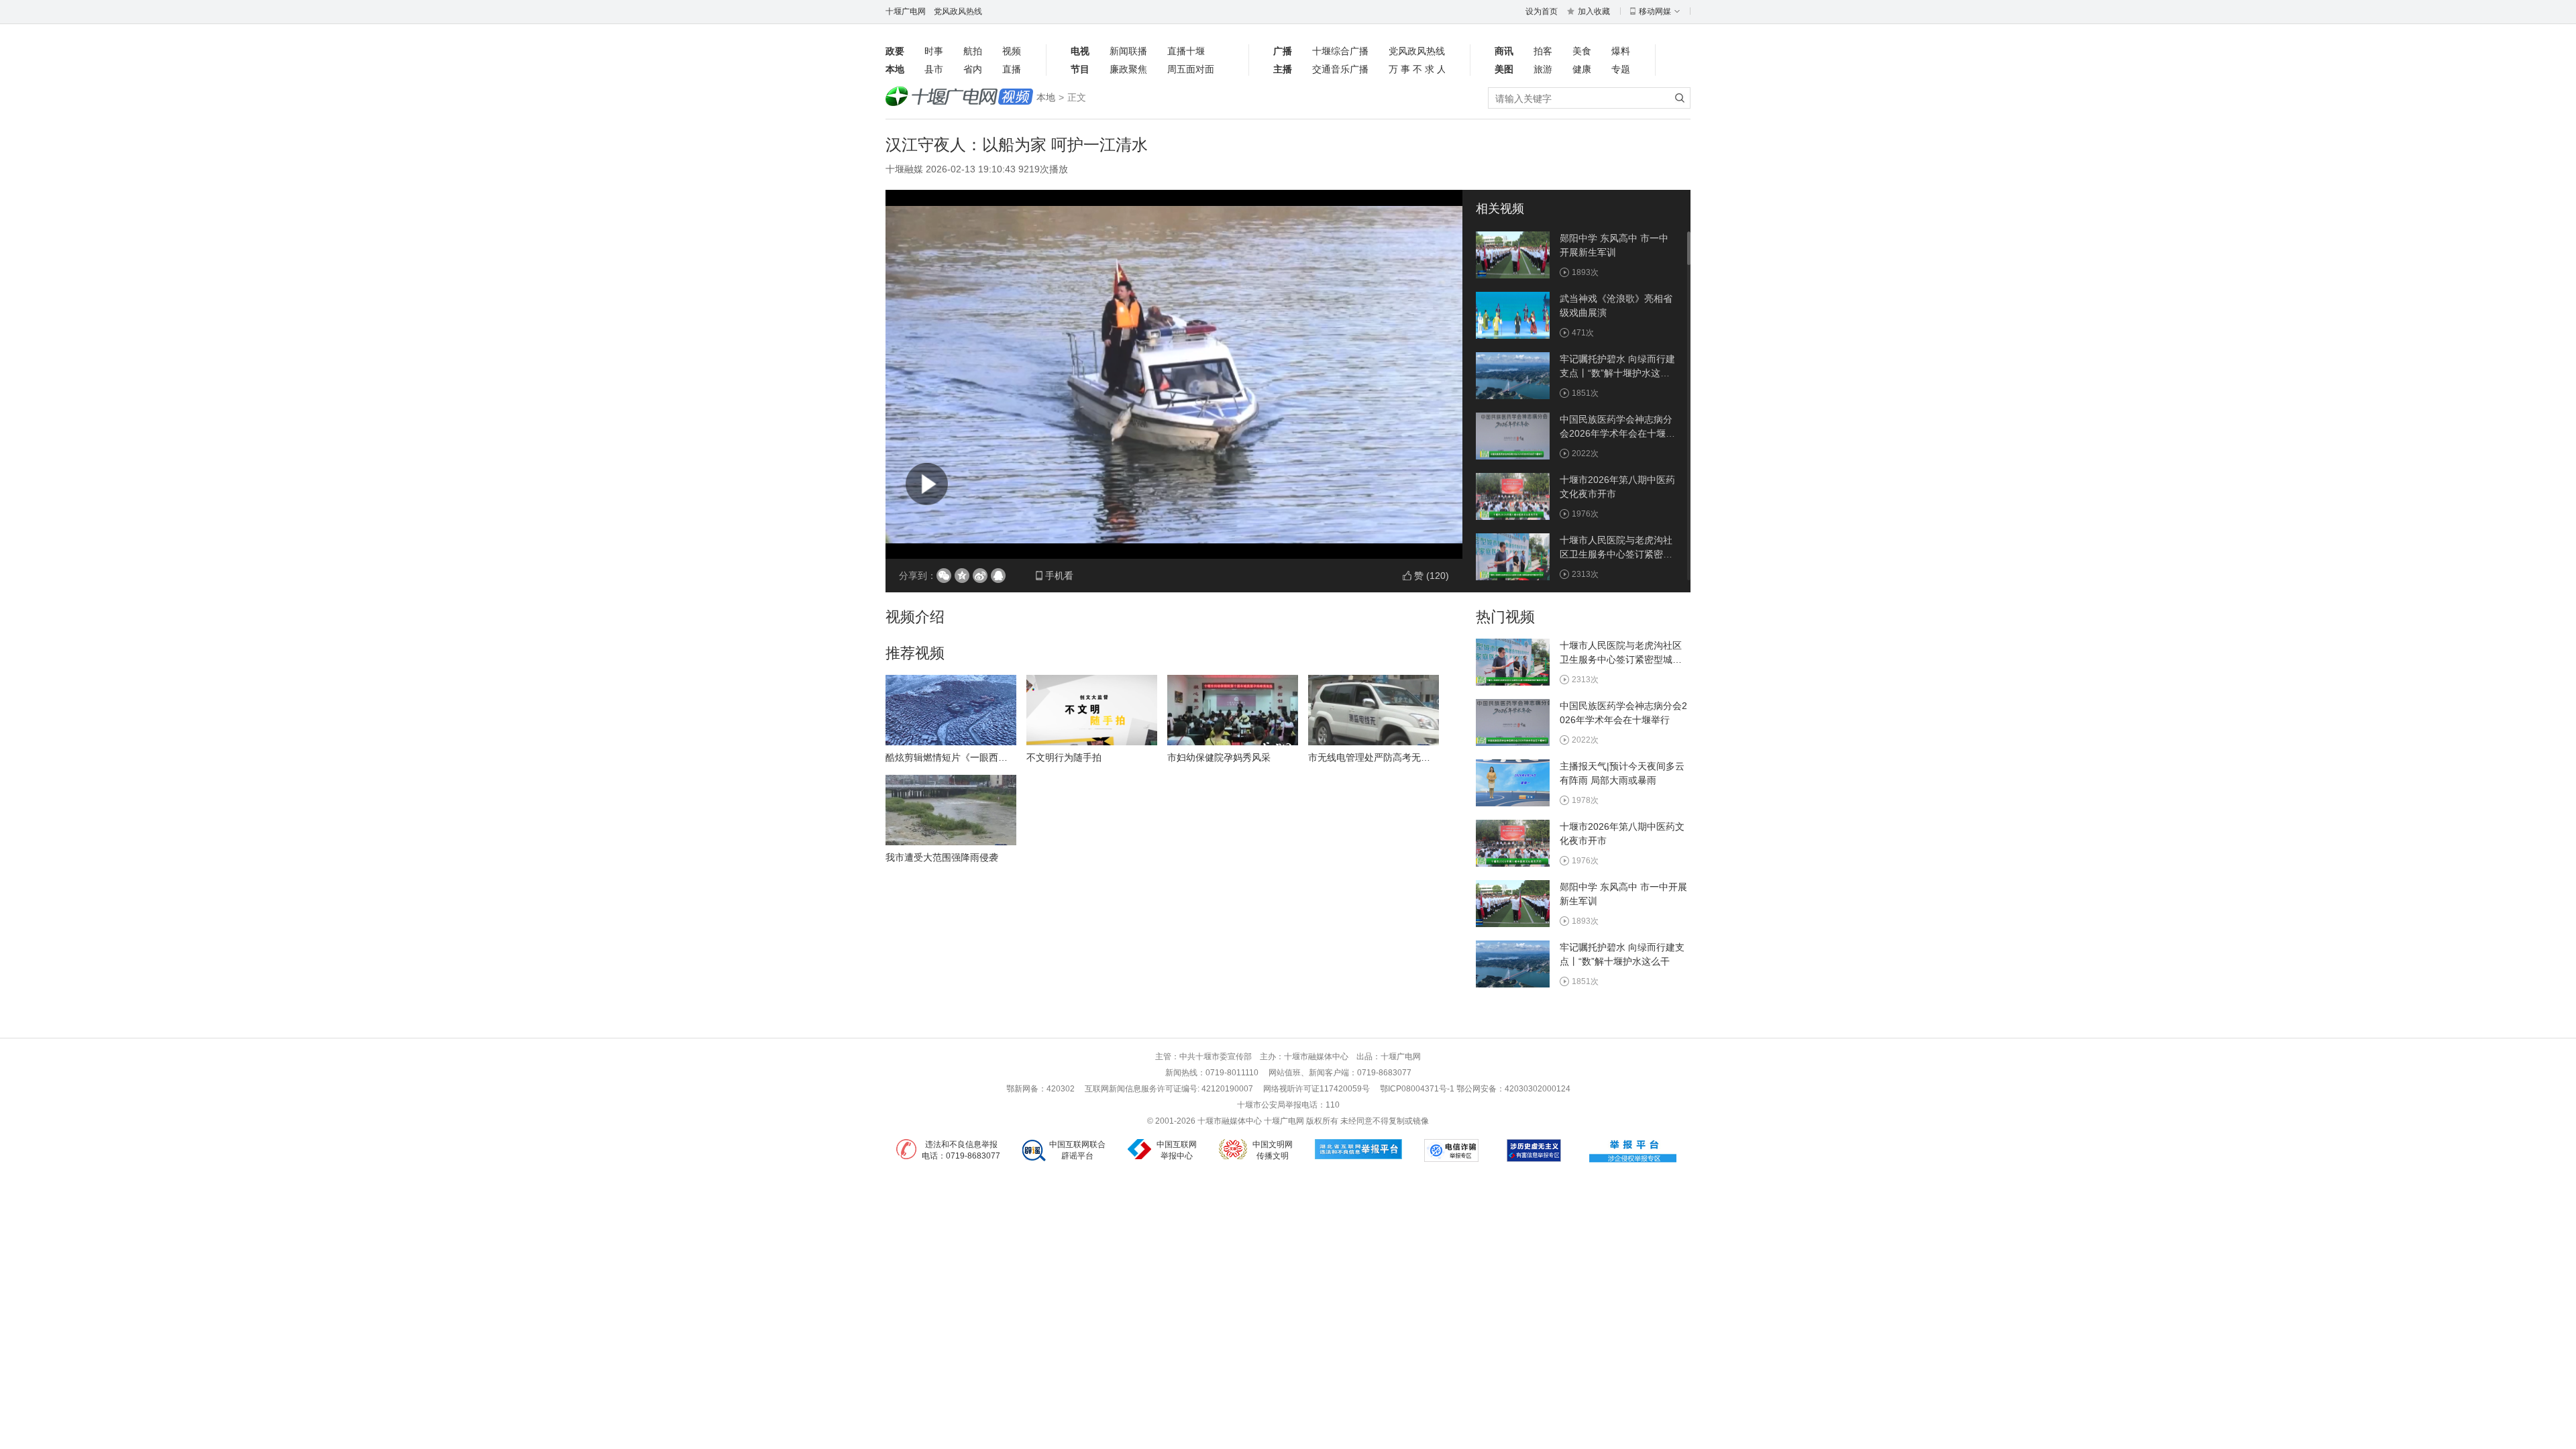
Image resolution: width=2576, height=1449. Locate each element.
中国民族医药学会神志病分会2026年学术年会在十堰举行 (1617, 433)
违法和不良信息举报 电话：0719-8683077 (961, 1150)
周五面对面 (1191, 69)
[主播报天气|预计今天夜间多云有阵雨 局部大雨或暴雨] (1513, 782)
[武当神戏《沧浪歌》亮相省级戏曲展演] (1513, 315)
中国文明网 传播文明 (1273, 1150)
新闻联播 (1128, 51)
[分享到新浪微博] (980, 576)
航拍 (973, 51)
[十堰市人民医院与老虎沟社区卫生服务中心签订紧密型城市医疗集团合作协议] (1513, 556)
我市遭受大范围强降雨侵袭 (942, 857)
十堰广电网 (906, 11)
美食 (1582, 51)
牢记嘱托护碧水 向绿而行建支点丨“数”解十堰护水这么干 (1617, 373)
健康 (1582, 69)
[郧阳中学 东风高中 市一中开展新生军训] (1513, 254)
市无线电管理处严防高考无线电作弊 (1383, 757)
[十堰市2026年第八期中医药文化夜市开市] (1513, 496)
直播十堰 (1186, 51)
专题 (1621, 69)
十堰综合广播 (1340, 51)
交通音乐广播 (1340, 69)
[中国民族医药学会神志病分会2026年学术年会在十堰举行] (1513, 435)
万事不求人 (1417, 69)
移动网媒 (1655, 11)
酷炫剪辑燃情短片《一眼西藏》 (951, 757)
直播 (1012, 69)
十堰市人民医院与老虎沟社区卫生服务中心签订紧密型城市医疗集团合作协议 (1616, 554)
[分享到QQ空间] (962, 576)
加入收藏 (1594, 11)
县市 (934, 69)
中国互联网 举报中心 (1177, 1150)
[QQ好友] (998, 576)
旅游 (1543, 69)
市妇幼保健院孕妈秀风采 (1219, 757)
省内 (973, 69)
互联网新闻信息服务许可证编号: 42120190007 (1169, 1089)
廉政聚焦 (1128, 69)
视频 (1012, 51)
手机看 (1059, 576)
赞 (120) (1432, 576)
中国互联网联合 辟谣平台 (1077, 1150)
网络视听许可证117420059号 (1317, 1089)
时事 (934, 51)
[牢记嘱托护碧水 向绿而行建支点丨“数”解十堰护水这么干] (1513, 375)
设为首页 (1542, 11)
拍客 (1543, 51)
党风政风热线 (958, 11)
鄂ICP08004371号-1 (1418, 1089)
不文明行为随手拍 (1064, 757)
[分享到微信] (944, 576)
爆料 (1621, 51)
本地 (1046, 97)
